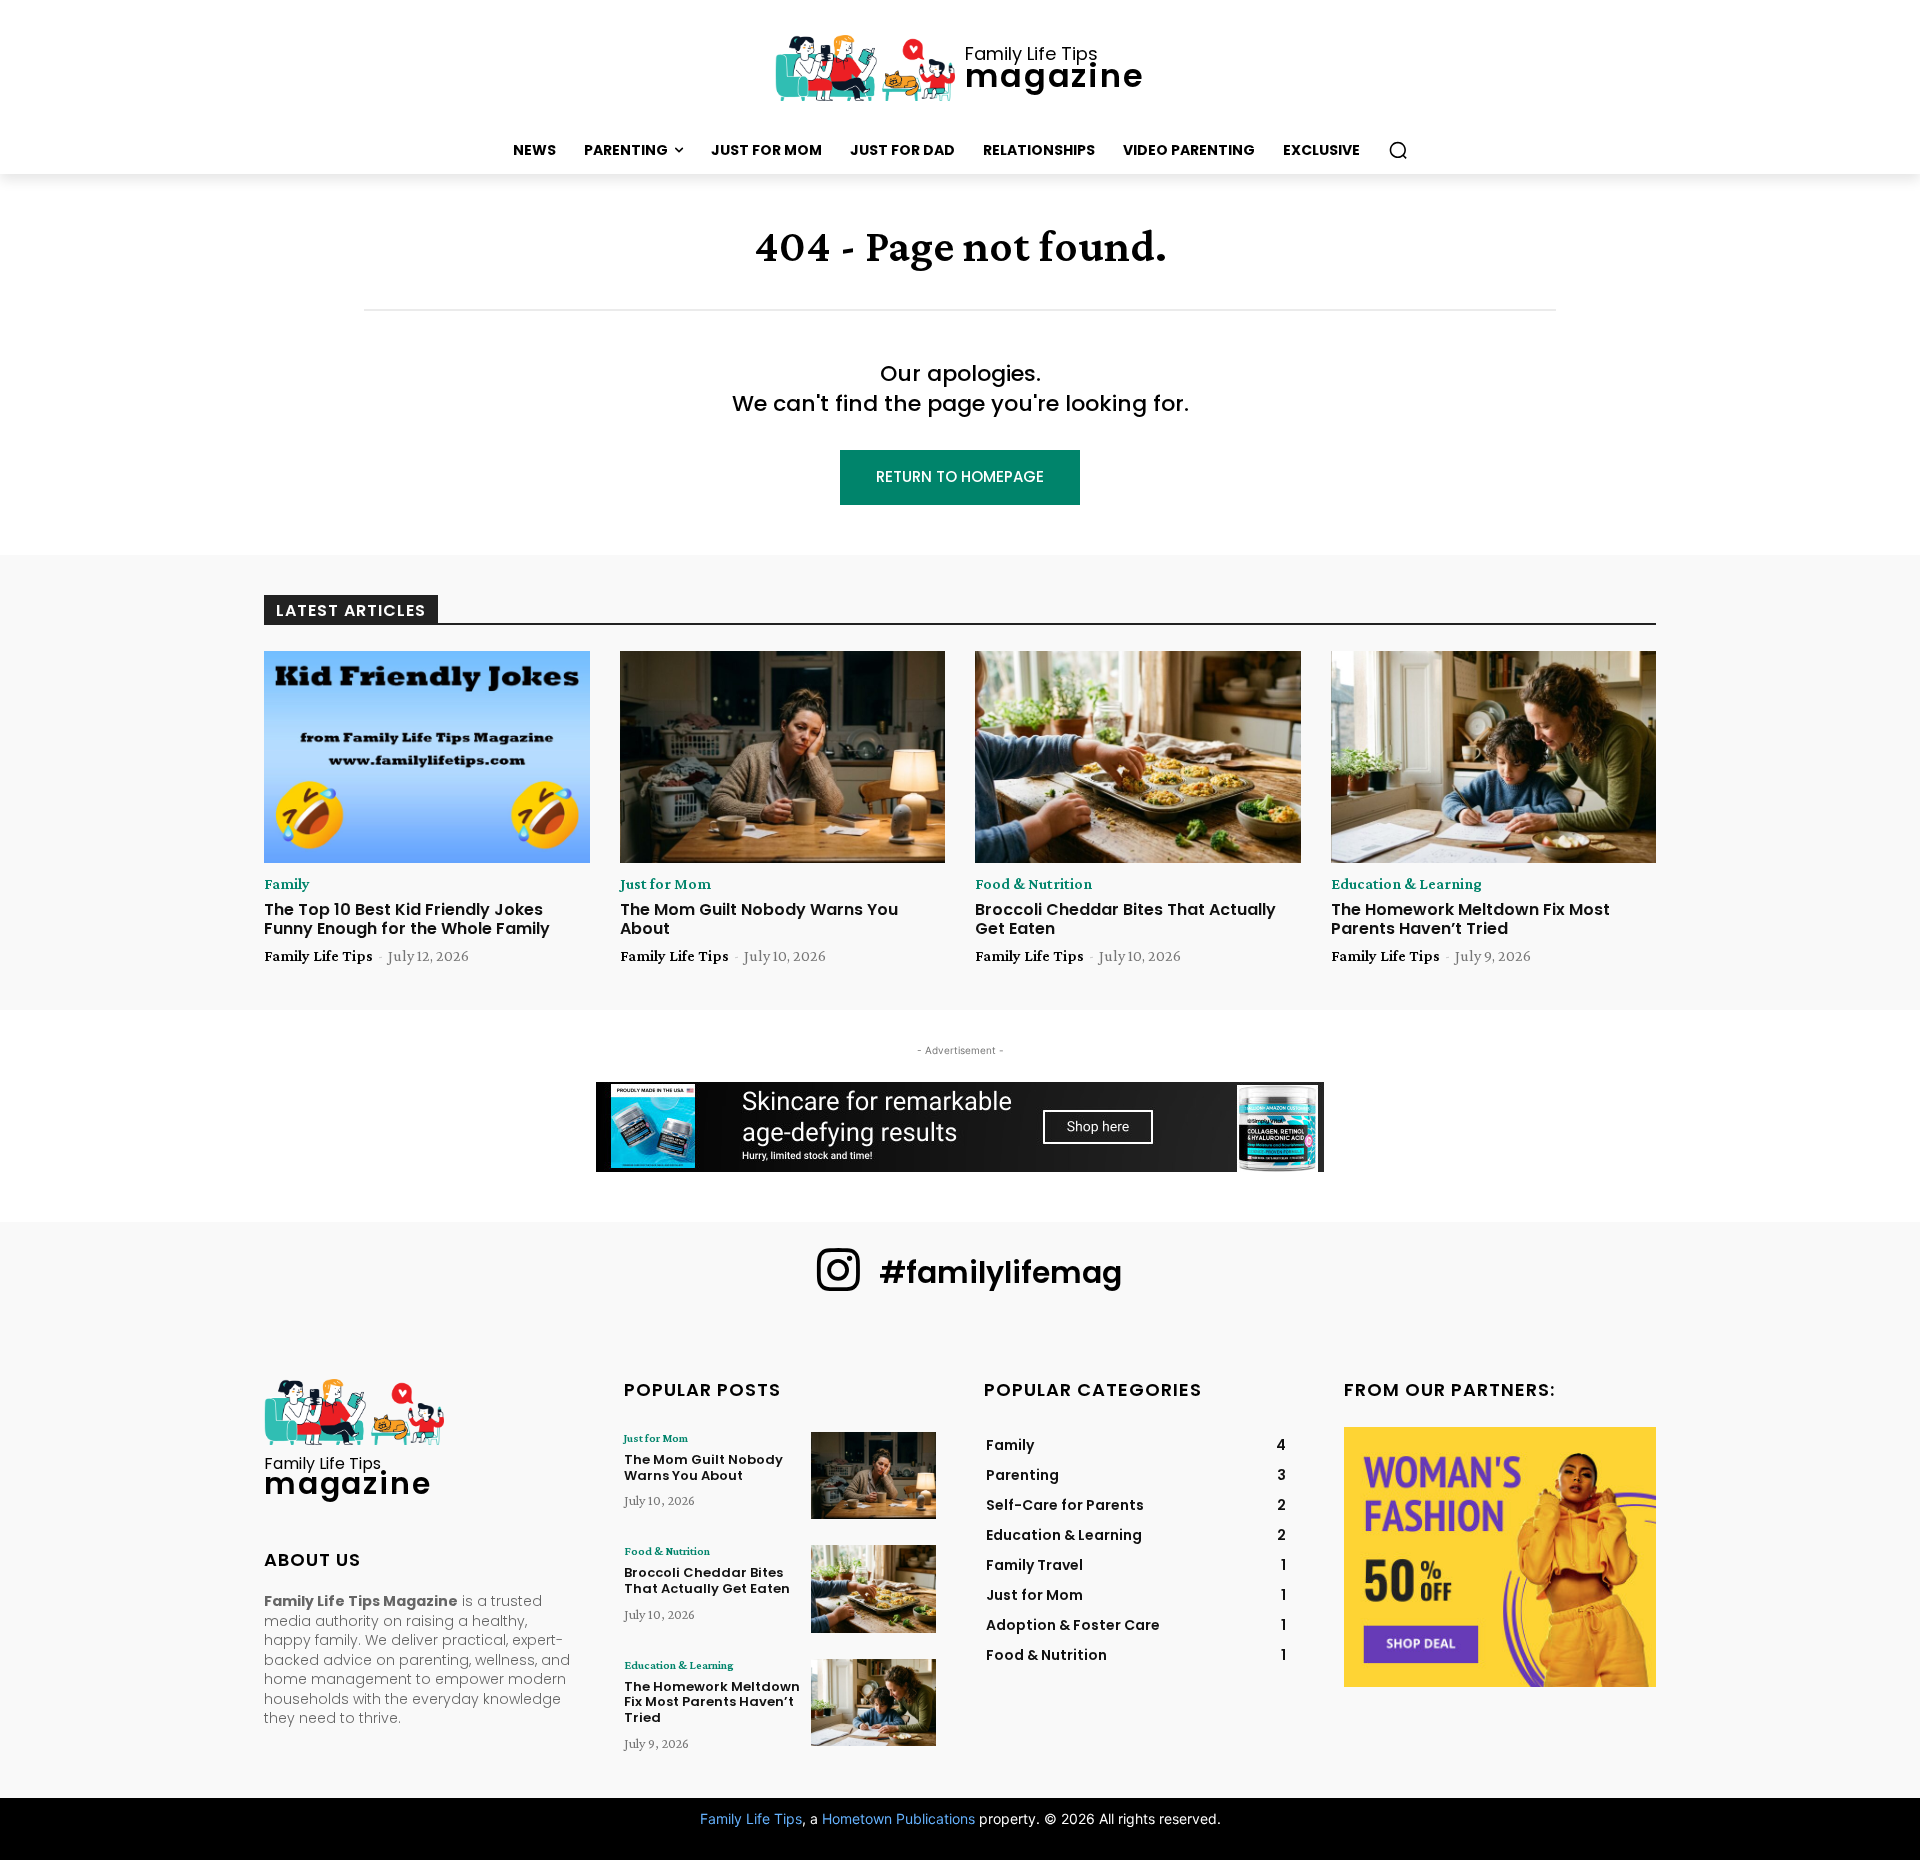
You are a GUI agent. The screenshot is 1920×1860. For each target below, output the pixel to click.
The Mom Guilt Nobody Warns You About (759, 919)
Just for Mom (665, 884)
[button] (1398, 150)
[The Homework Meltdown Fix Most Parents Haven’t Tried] (1494, 757)
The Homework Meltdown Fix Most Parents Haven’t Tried (1470, 919)
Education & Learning (1406, 884)
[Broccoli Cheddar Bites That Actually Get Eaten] (1138, 757)
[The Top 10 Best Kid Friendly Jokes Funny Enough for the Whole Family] (427, 757)
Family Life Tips (318, 955)
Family (287, 884)
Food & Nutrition (1033, 884)
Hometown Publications (898, 1818)
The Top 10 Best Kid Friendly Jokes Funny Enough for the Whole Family (407, 919)
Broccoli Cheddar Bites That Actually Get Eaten (1125, 919)
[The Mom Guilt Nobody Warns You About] (783, 757)
